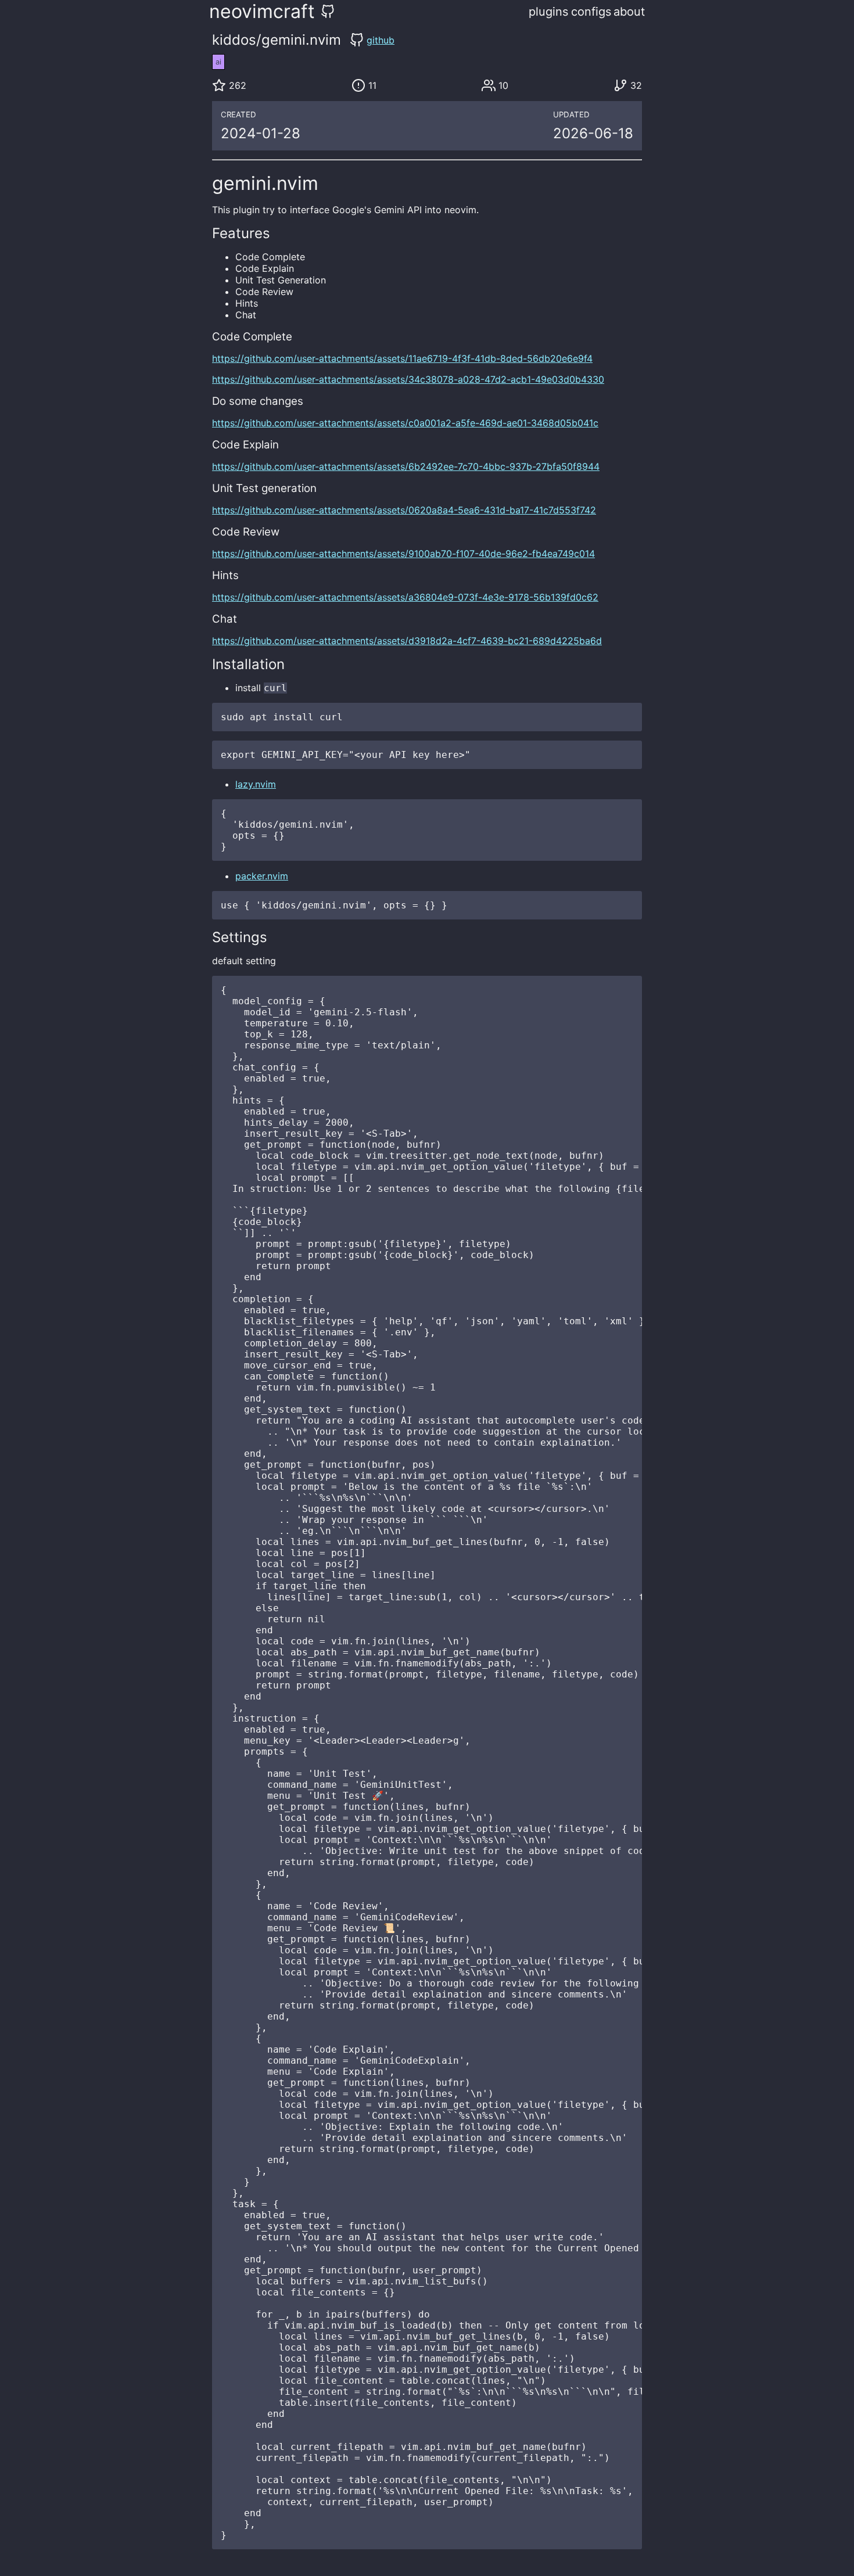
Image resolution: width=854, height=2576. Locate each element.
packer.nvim (262, 876)
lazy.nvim (256, 784)
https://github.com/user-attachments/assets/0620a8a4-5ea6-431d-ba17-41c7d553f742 (404, 510)
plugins (548, 12)
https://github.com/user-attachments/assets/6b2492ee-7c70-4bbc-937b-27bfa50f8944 (406, 466)
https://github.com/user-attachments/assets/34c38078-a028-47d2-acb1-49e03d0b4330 (408, 379)
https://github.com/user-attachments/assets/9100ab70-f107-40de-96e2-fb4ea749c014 (403, 554)
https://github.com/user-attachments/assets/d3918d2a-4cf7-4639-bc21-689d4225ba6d (407, 641)
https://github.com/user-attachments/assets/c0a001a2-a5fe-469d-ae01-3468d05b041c (405, 423)
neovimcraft (262, 11)
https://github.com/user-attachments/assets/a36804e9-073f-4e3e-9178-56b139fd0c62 (405, 597)
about (629, 12)
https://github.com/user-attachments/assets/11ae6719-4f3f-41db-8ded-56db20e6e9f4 (402, 358)
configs (591, 12)
